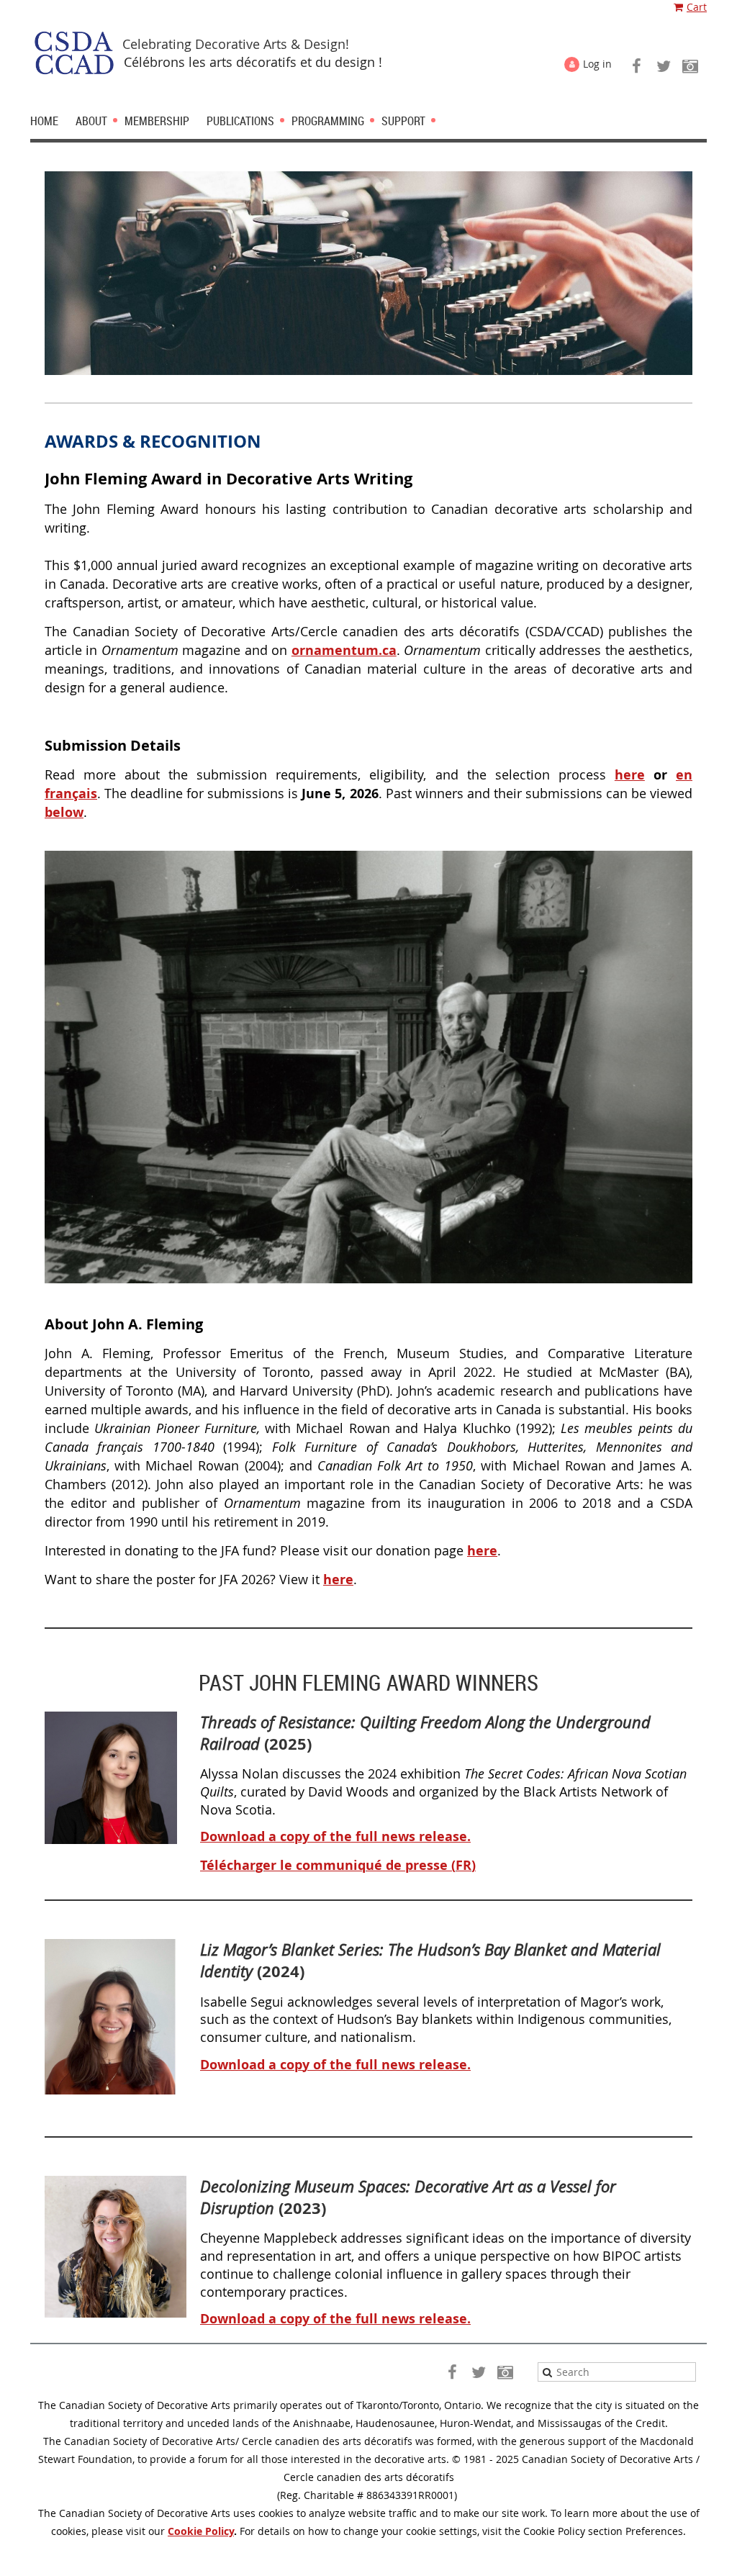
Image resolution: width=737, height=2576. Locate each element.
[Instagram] (690, 66)
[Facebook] (637, 66)
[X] (663, 66)
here (630, 775)
